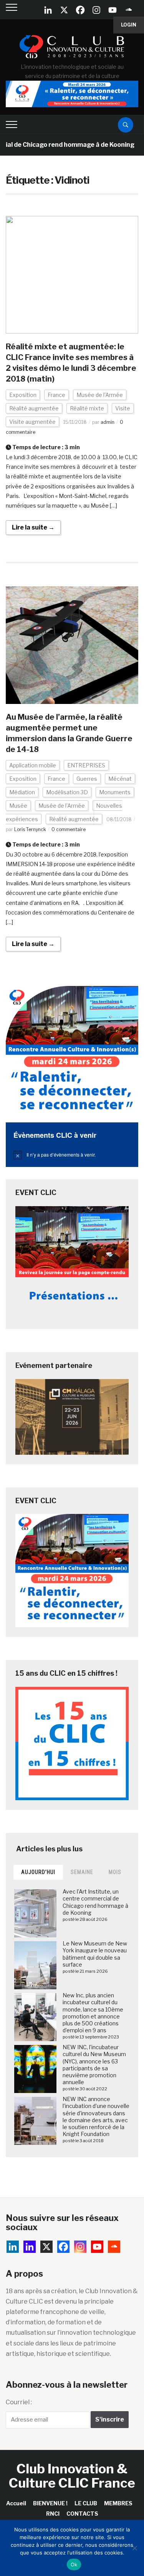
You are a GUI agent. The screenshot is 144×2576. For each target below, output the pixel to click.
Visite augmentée (32, 422)
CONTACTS (82, 2514)
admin (108, 422)
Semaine (82, 1872)
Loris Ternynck (30, 829)
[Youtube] (113, 10)
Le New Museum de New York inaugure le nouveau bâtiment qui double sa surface (95, 1954)
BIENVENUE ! (50, 2503)
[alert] (72, 1155)
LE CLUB (86, 2503)
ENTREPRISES (86, 765)
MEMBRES (118, 2503)
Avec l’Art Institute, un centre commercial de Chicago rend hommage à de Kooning (95, 1902)
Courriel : (19, 2402)
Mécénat (120, 779)
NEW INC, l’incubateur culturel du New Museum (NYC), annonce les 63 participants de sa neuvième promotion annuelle (94, 2065)
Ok (74, 2564)
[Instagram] (96, 10)
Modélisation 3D (67, 792)
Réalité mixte (87, 408)
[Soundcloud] (129, 10)
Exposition (23, 395)
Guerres (87, 779)
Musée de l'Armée (100, 395)
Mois (115, 1872)
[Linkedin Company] (48, 10)
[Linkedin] (30, 2247)
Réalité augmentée (34, 408)
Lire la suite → (33, 527)
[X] (64, 10)
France (56, 395)
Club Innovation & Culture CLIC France (72, 2476)
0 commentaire (69, 829)
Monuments (115, 792)
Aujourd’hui (38, 1872)
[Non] (134, 2548)
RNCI (53, 2514)
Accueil (16, 2503)
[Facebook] (80, 10)
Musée (18, 806)
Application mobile (33, 765)
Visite (123, 408)
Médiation (22, 792)
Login (129, 25)
